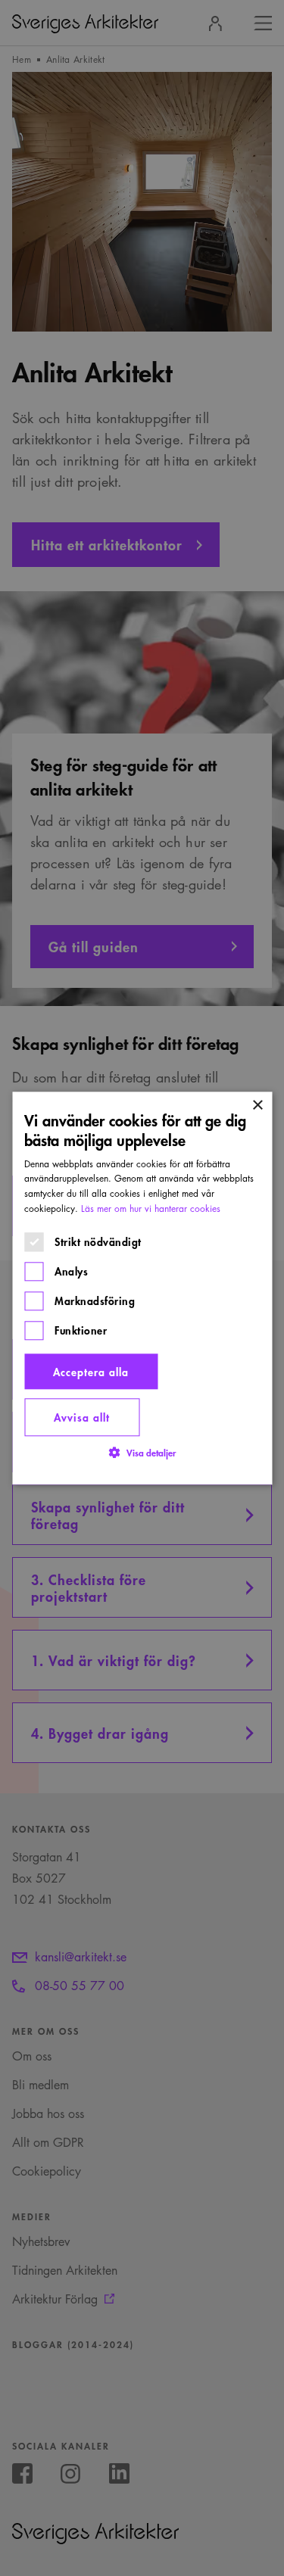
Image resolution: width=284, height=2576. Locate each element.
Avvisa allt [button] (82, 1417)
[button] (142, 1452)
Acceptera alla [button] (91, 1371)
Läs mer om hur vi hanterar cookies (151, 1209)
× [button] (257, 1106)
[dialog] (142, 1288)
